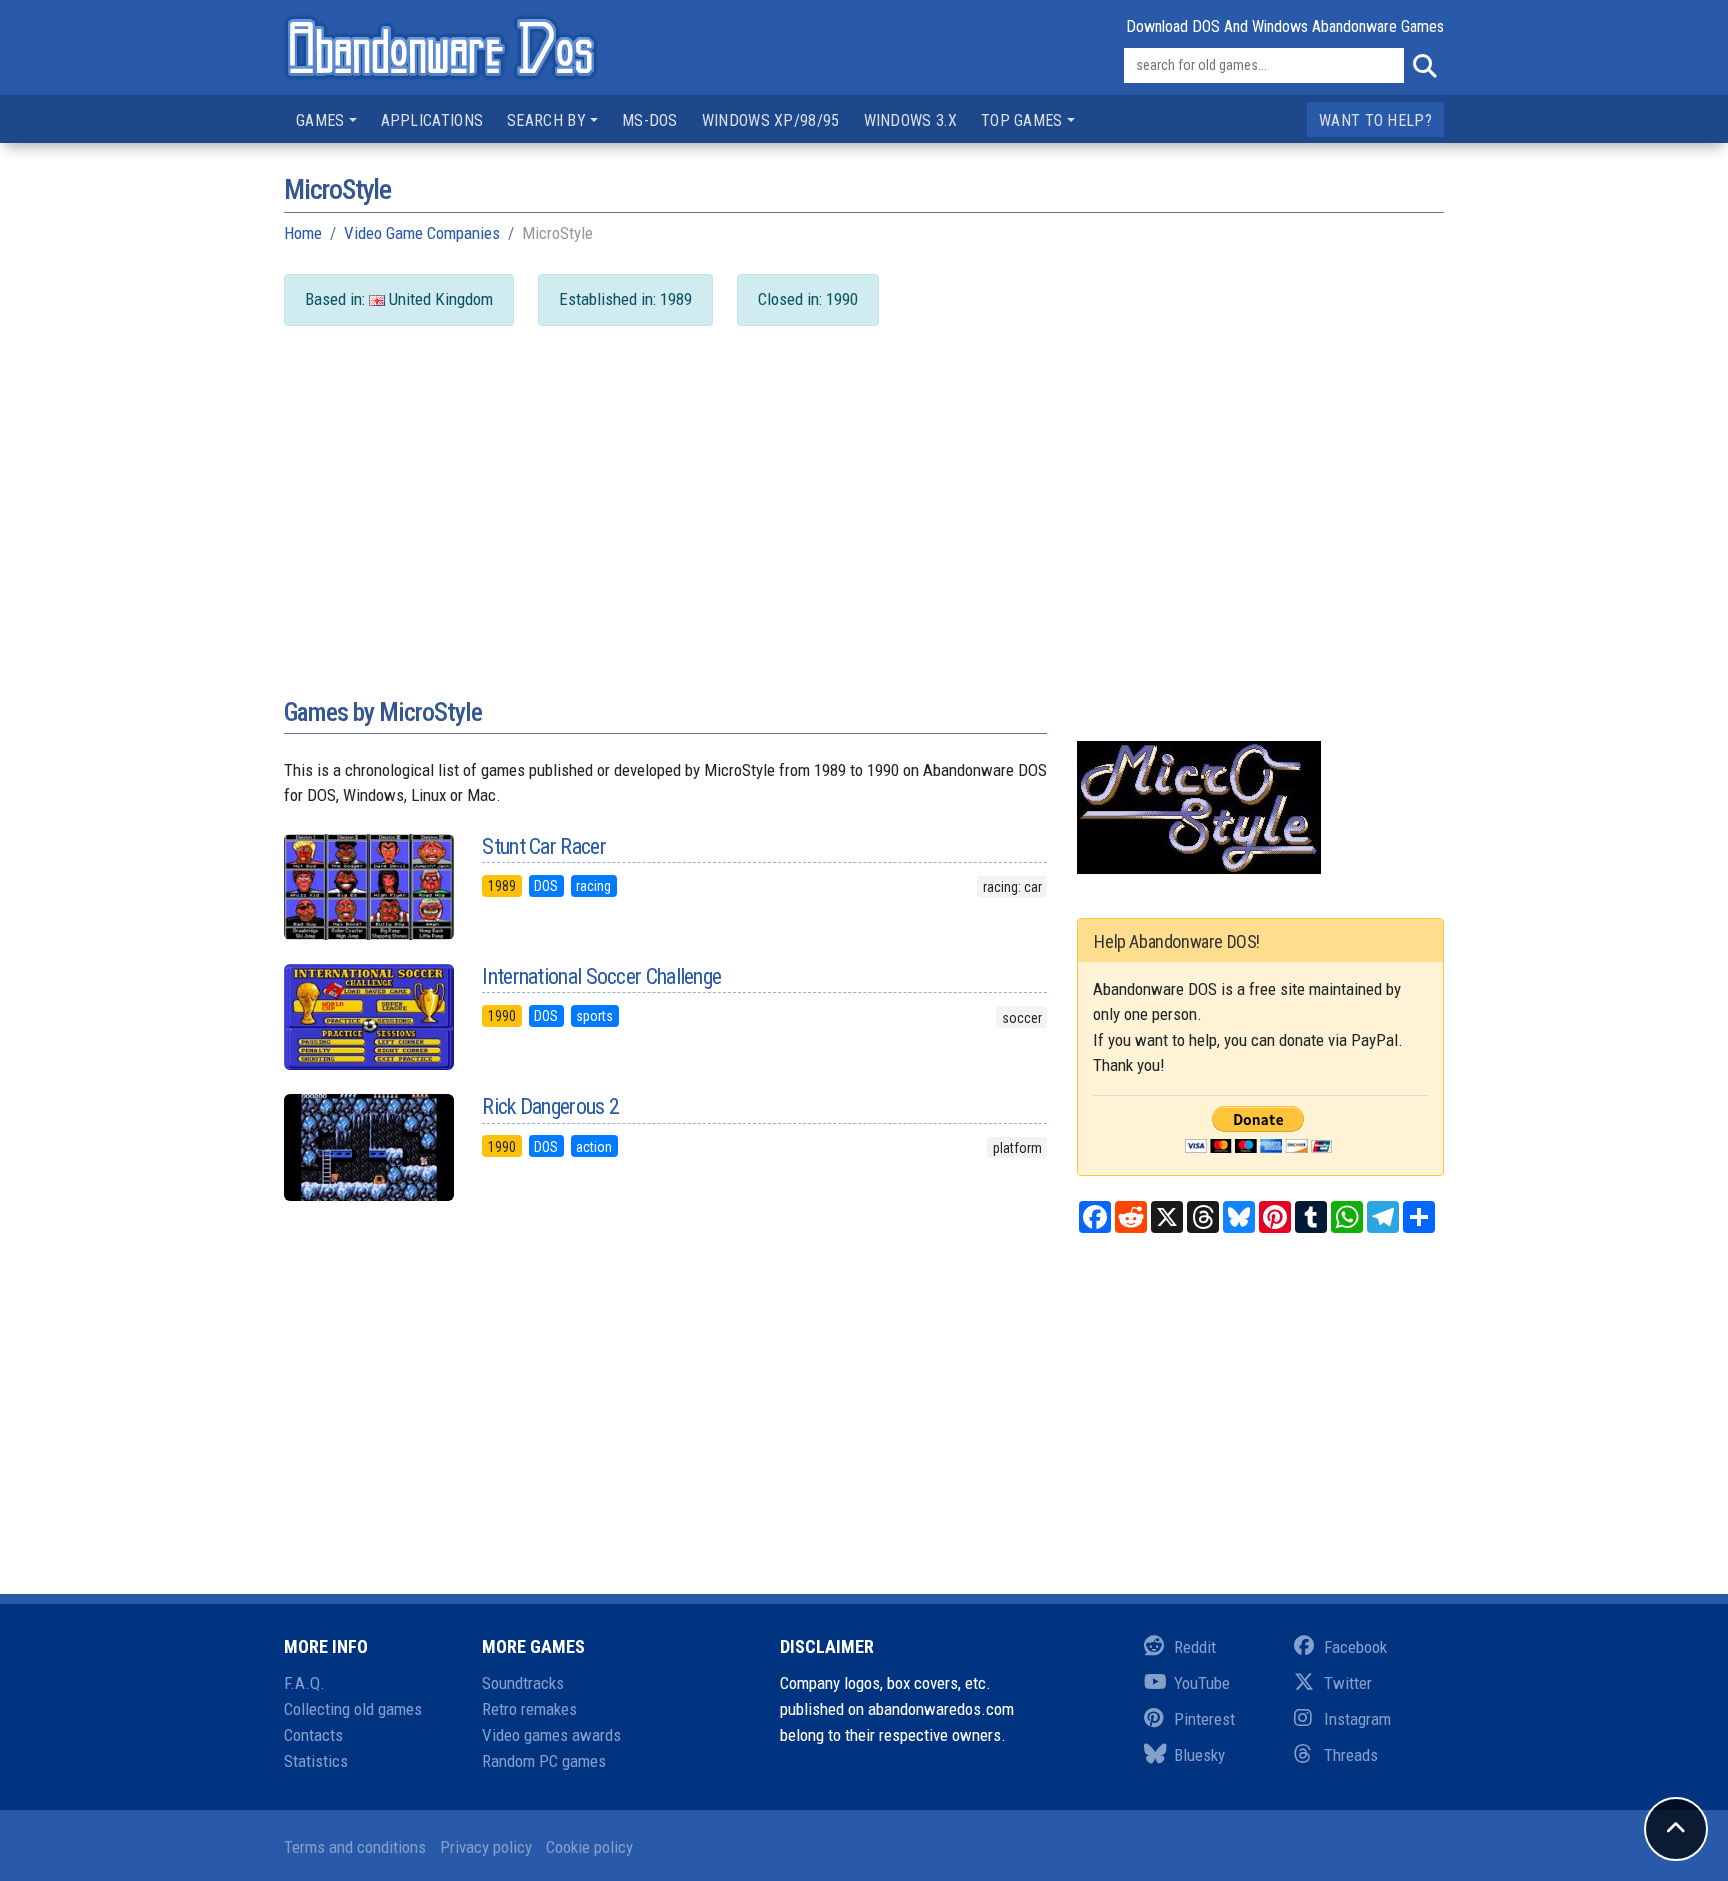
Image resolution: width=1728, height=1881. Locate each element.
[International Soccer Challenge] (368, 1017)
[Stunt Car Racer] (368, 887)
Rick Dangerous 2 (550, 1106)
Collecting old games (353, 1709)
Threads (1351, 1755)
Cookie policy (589, 1847)
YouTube (1202, 1683)
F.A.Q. (304, 1683)
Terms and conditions (355, 1847)
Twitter (1348, 1683)
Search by (546, 120)
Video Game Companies (422, 233)
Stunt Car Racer (544, 846)
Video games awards (551, 1735)
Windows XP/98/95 (771, 120)
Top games (1022, 120)
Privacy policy (486, 1847)
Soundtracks (523, 1683)
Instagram (1357, 1719)
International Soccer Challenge (601, 976)
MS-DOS (650, 120)
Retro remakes (529, 1709)
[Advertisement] (864, 531)
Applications (432, 120)
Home (303, 233)
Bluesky (1199, 1755)
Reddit (1195, 1647)
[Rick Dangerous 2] (368, 1147)
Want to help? (1375, 120)
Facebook (1355, 1647)
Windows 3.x (910, 120)
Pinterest (1204, 1719)
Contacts (313, 1735)
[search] (1424, 66)
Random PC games (544, 1761)
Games (320, 120)
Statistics (316, 1761)
